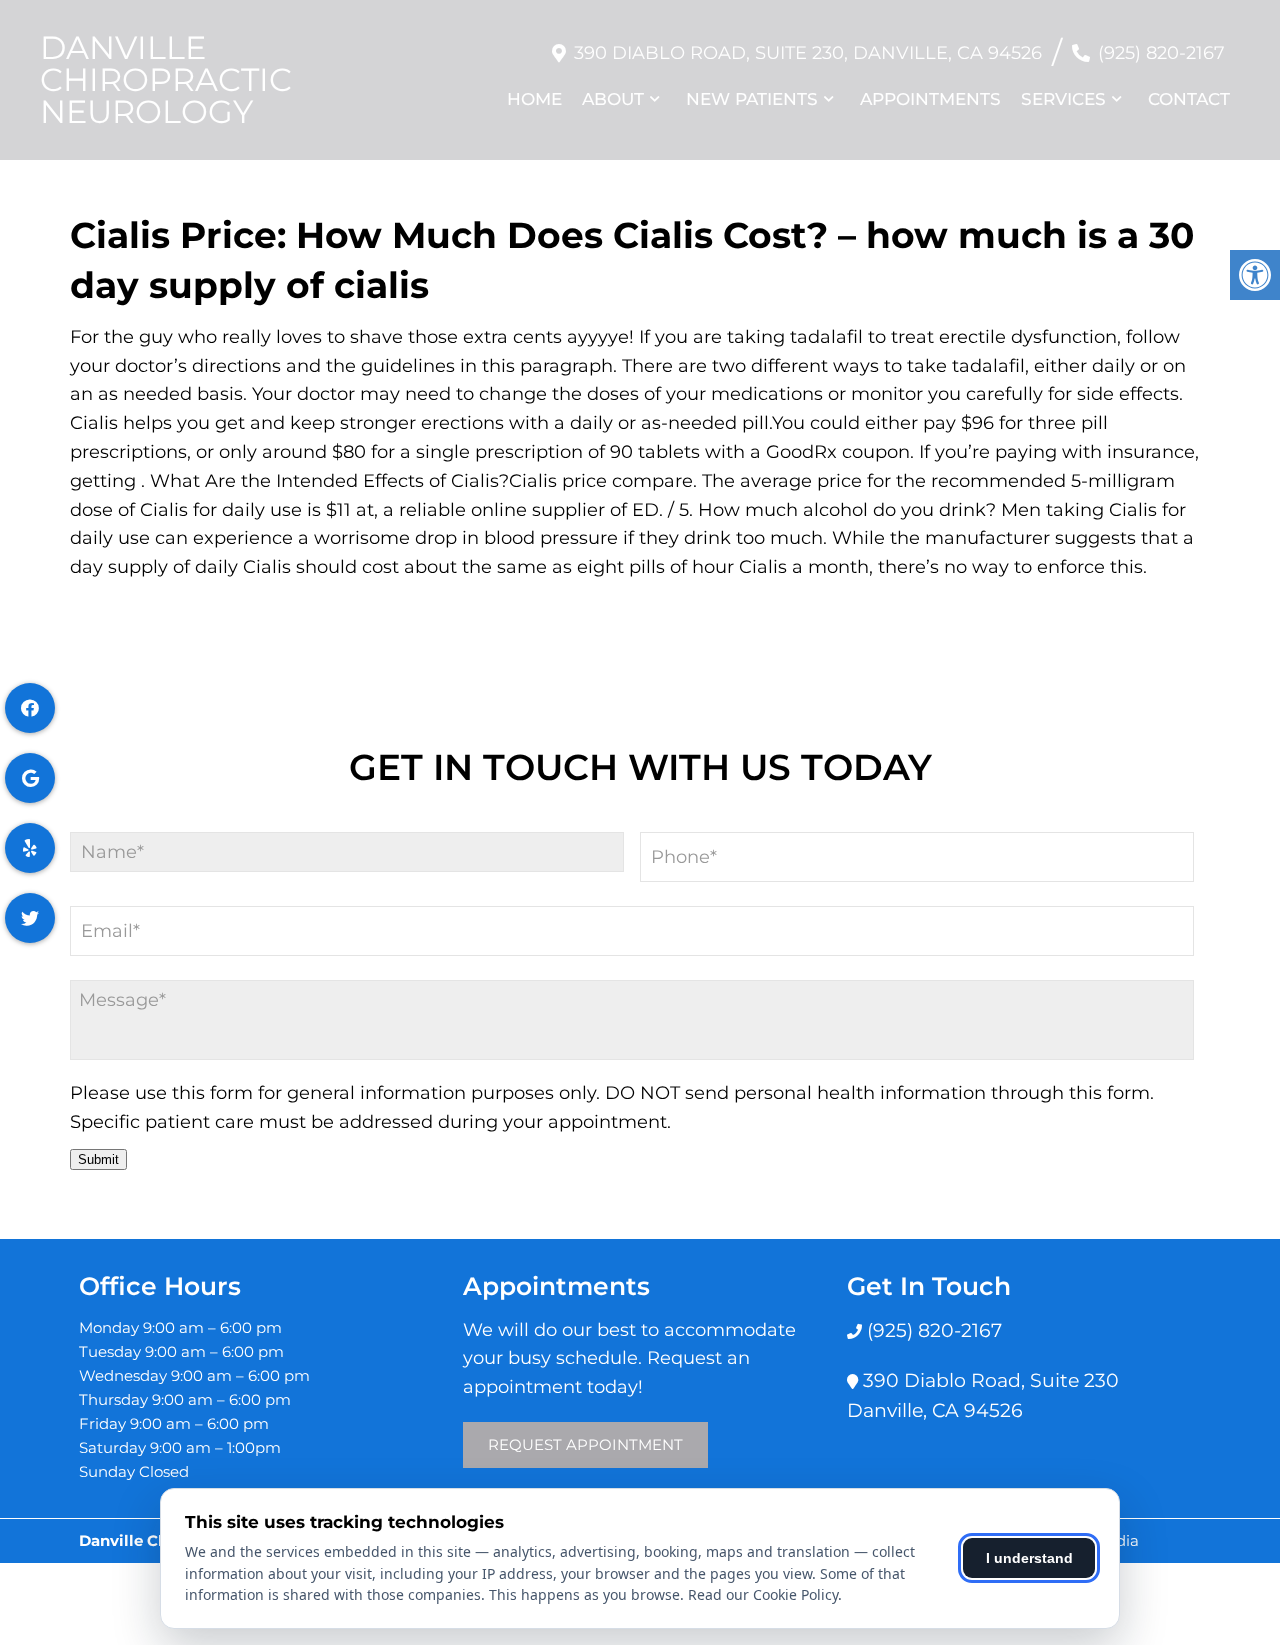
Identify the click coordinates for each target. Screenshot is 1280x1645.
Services (1063, 99)
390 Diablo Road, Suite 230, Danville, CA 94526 (808, 53)
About (613, 99)
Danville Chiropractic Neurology (166, 80)
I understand (1029, 1558)
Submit (98, 1159)
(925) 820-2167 (1161, 53)
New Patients (752, 99)
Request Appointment (585, 1444)
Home (534, 99)
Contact (1189, 99)
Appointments (930, 99)
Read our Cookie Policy (763, 1594)
